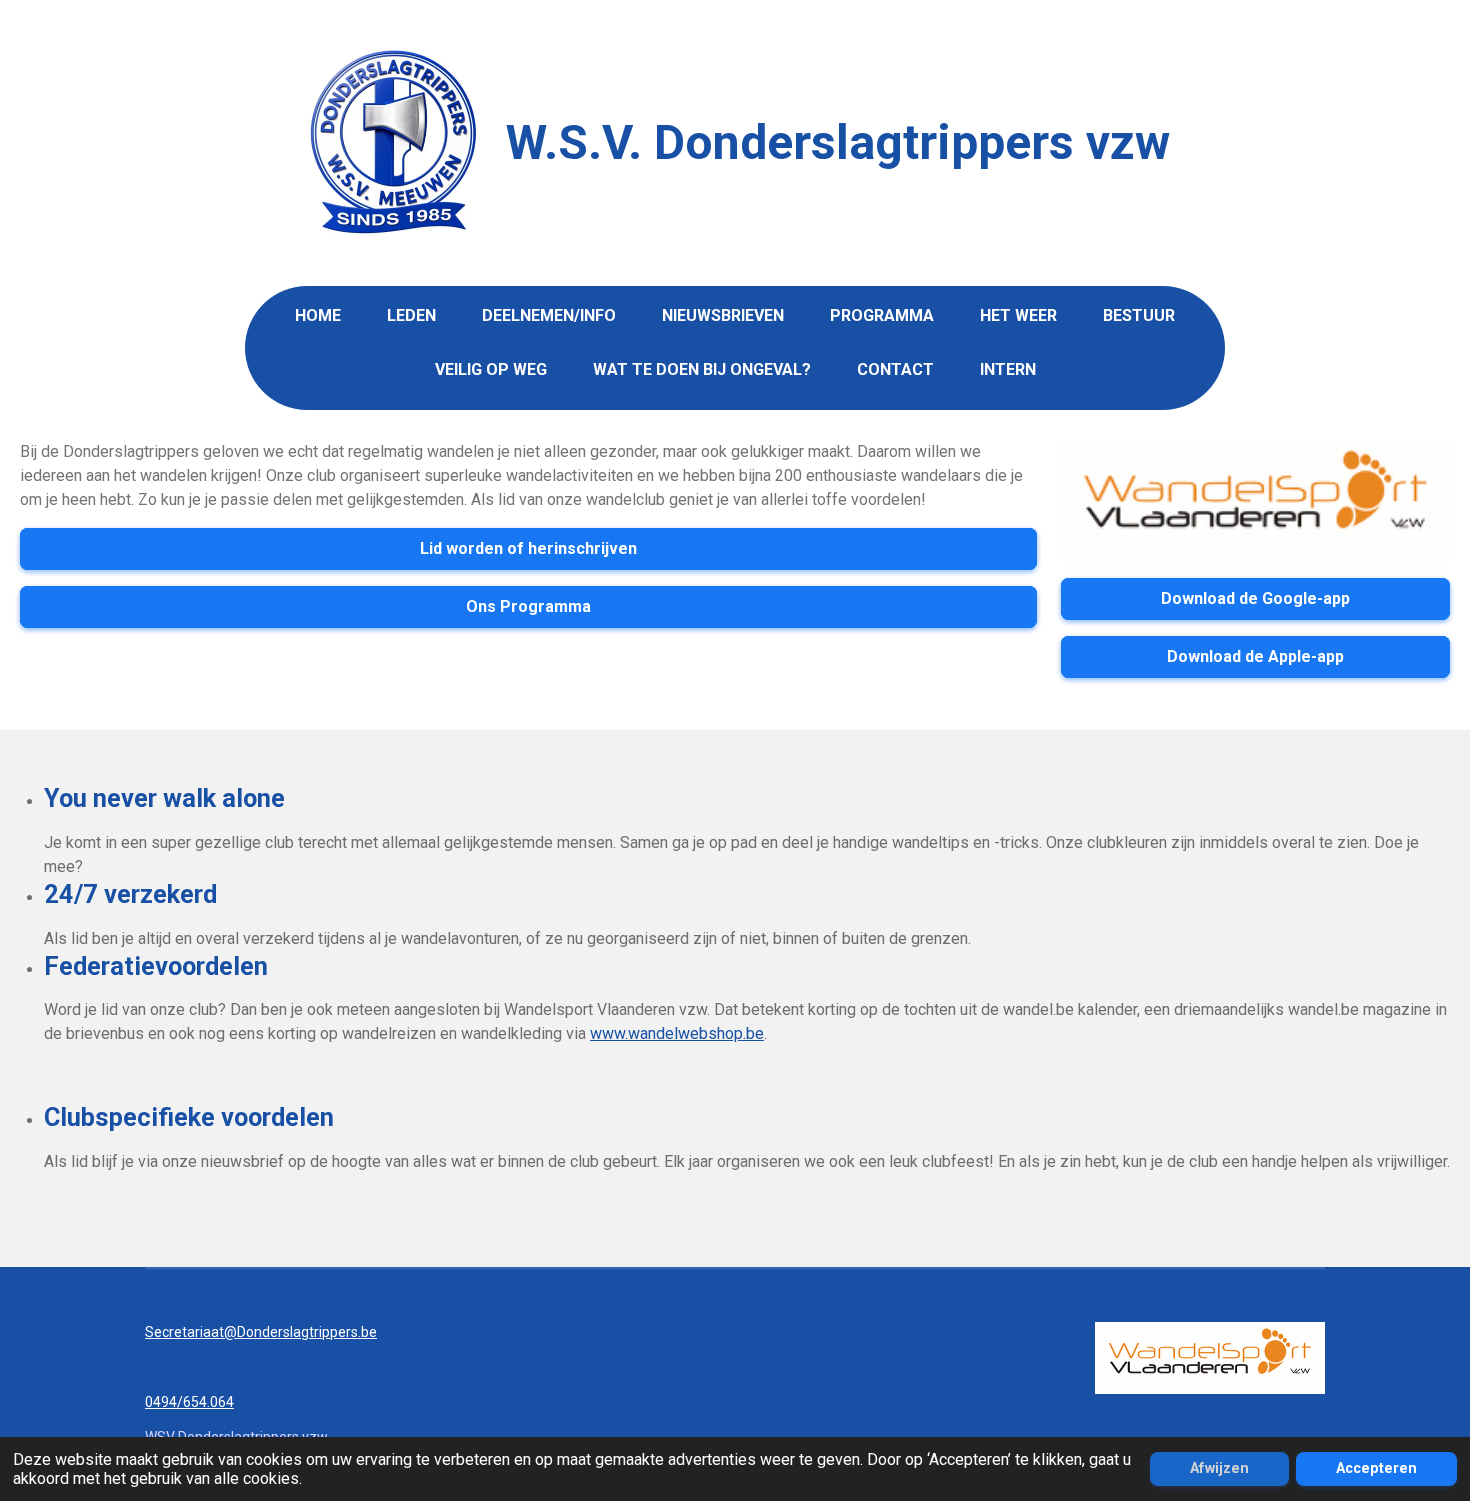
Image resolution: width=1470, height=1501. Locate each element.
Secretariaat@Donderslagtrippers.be (261, 1332)
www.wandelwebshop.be (677, 1033)
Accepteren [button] (1376, 1468)
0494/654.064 (189, 1402)
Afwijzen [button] (1219, 1468)
